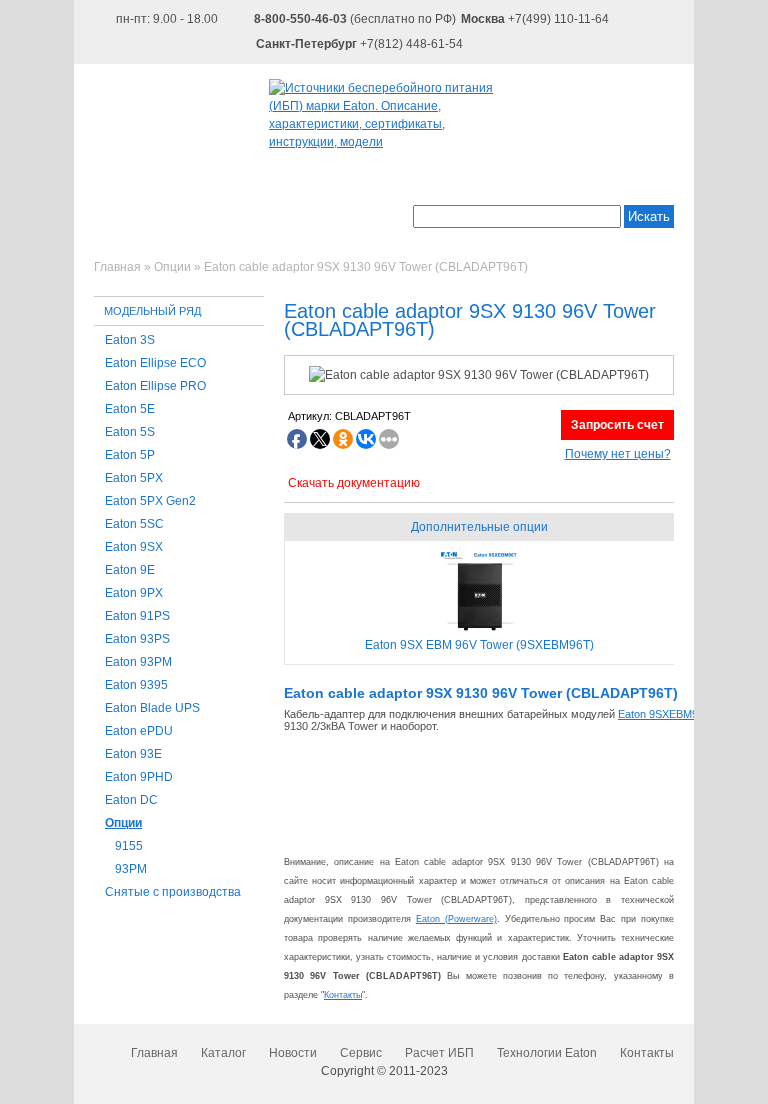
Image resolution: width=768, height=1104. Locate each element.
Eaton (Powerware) (456, 919)
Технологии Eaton (547, 1053)
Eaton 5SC (134, 524)
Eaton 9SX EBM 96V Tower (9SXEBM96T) (479, 645)
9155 (129, 846)
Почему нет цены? (618, 454)
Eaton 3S (130, 340)
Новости (293, 1053)
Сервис (361, 1053)
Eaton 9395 (136, 685)
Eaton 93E (133, 754)
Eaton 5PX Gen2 (150, 501)
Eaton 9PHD (139, 777)
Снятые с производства (173, 892)
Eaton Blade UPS (152, 708)
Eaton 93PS (137, 639)
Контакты (343, 995)
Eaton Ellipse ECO (155, 363)
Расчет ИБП (439, 1053)
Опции (123, 823)
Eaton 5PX (134, 478)
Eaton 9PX (134, 593)
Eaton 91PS (137, 616)
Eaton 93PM (138, 662)
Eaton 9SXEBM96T (664, 714)
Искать (649, 216)
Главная (154, 1053)
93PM (131, 869)
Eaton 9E (130, 570)
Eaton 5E (130, 409)
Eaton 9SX (134, 547)
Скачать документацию (354, 483)
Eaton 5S (130, 432)
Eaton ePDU (139, 731)
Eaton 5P (130, 455)
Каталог (223, 1053)
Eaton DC (131, 800)
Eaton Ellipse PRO (155, 386)
